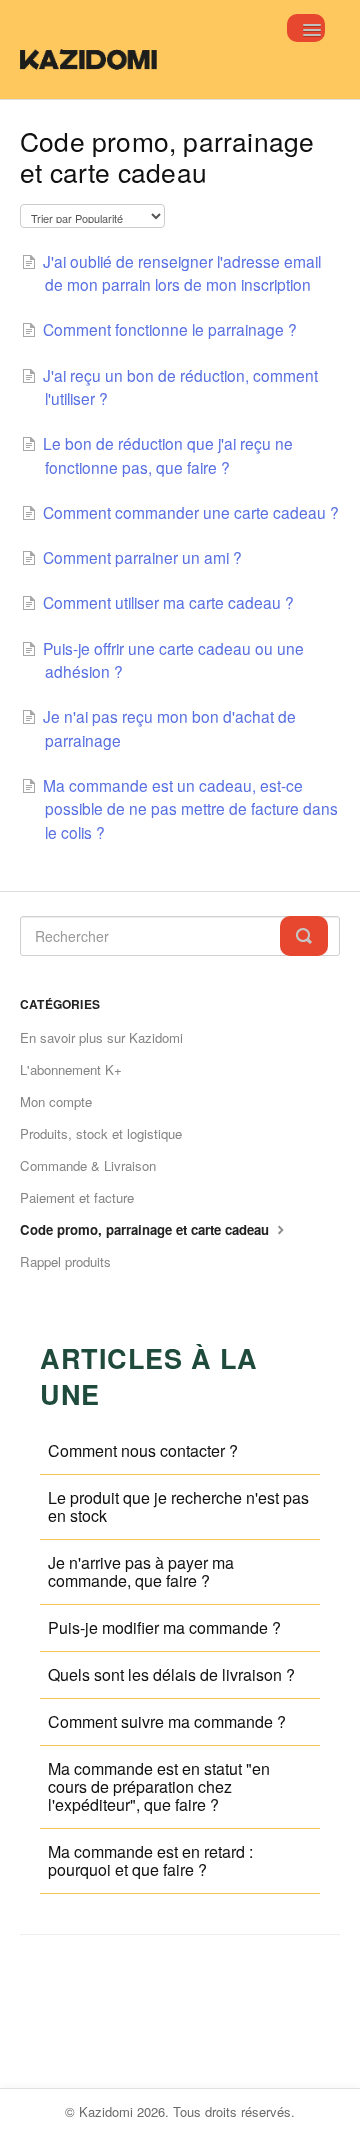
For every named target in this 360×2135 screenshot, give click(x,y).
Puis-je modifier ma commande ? (164, 1627)
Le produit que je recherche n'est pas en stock (178, 1506)
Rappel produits (65, 1261)
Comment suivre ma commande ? (167, 1721)
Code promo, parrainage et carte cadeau (146, 1229)
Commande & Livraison (88, 1165)
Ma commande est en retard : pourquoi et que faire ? (150, 1860)
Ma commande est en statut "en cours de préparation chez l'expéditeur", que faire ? (159, 1786)
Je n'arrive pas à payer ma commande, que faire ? (141, 1571)
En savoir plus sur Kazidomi (101, 1037)
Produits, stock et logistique (101, 1133)
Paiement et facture (77, 1197)
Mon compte (56, 1101)
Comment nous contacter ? (143, 1450)
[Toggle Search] (304, 936)
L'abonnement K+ (71, 1069)
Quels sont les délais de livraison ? (171, 1674)
